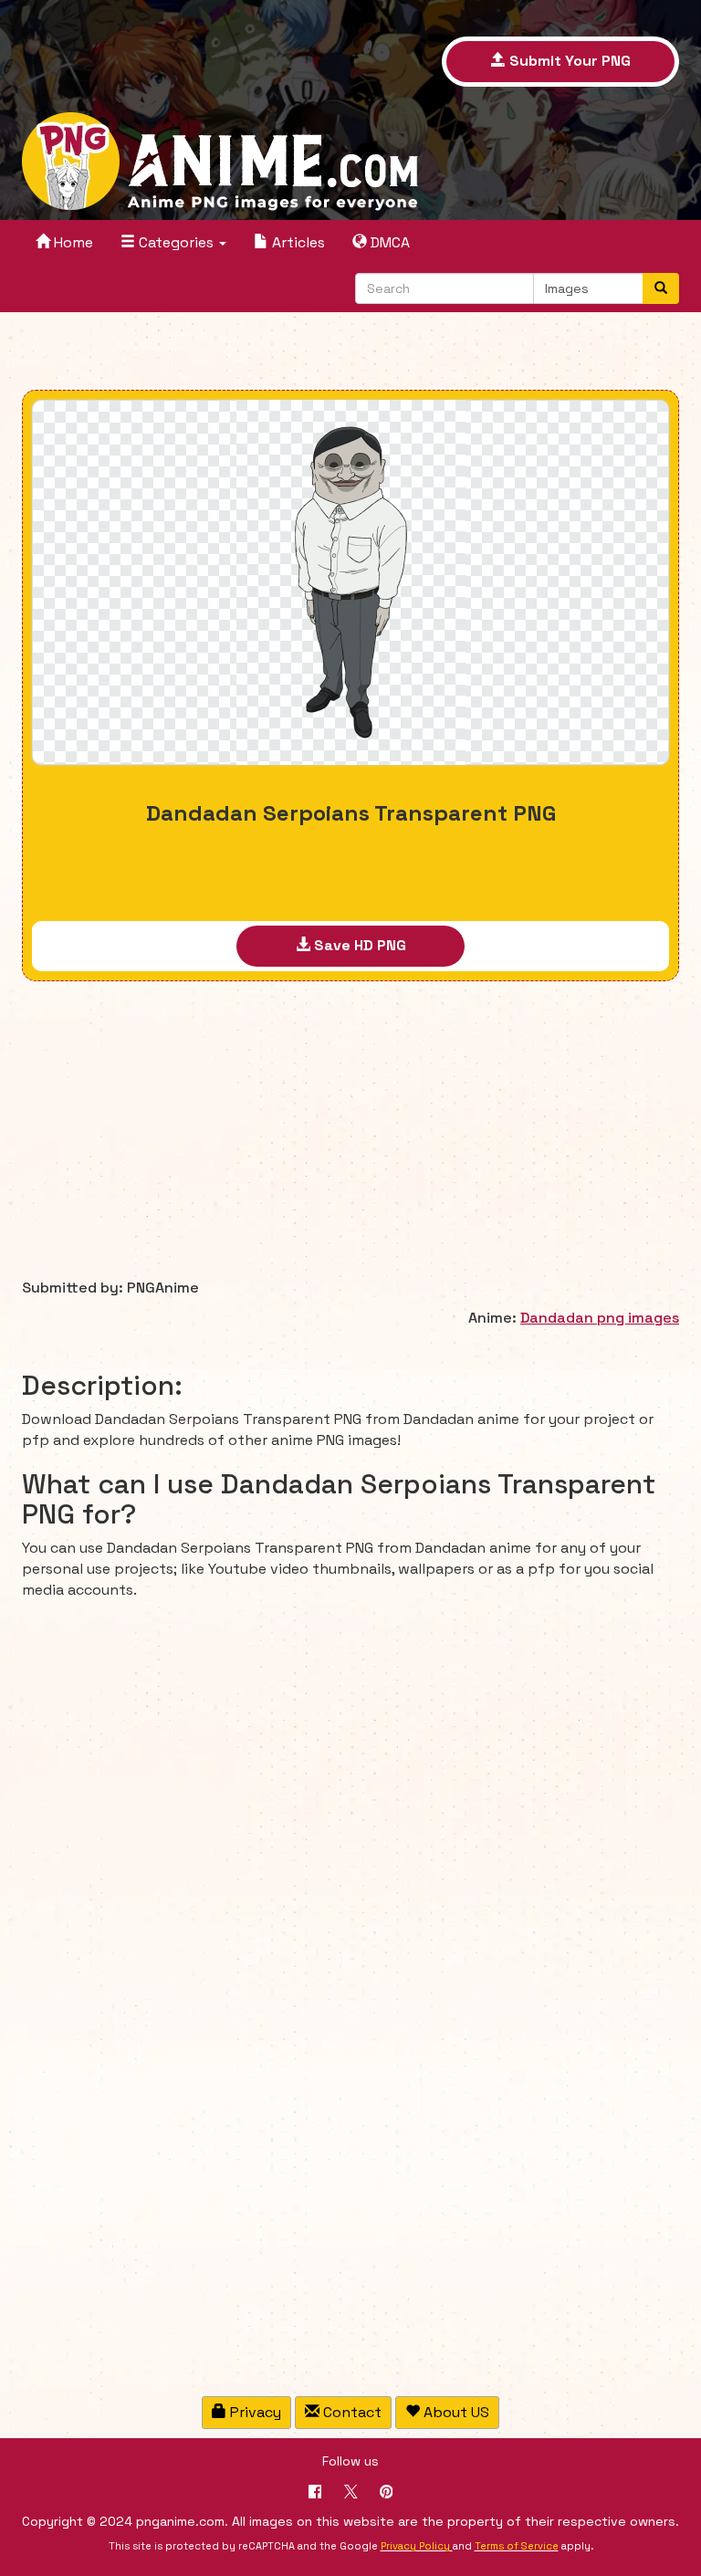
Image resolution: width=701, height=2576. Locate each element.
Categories (176, 242)
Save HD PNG (358, 945)
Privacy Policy (415, 2546)
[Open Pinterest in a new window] (387, 2493)
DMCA (388, 242)
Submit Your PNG (568, 61)
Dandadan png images (600, 1318)
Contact (350, 2412)
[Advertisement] (350, 353)
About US (455, 2412)
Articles (297, 242)
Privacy (254, 2412)
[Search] (661, 288)
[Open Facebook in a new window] (315, 2493)
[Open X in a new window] (351, 2493)
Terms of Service (517, 2546)
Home (72, 242)
